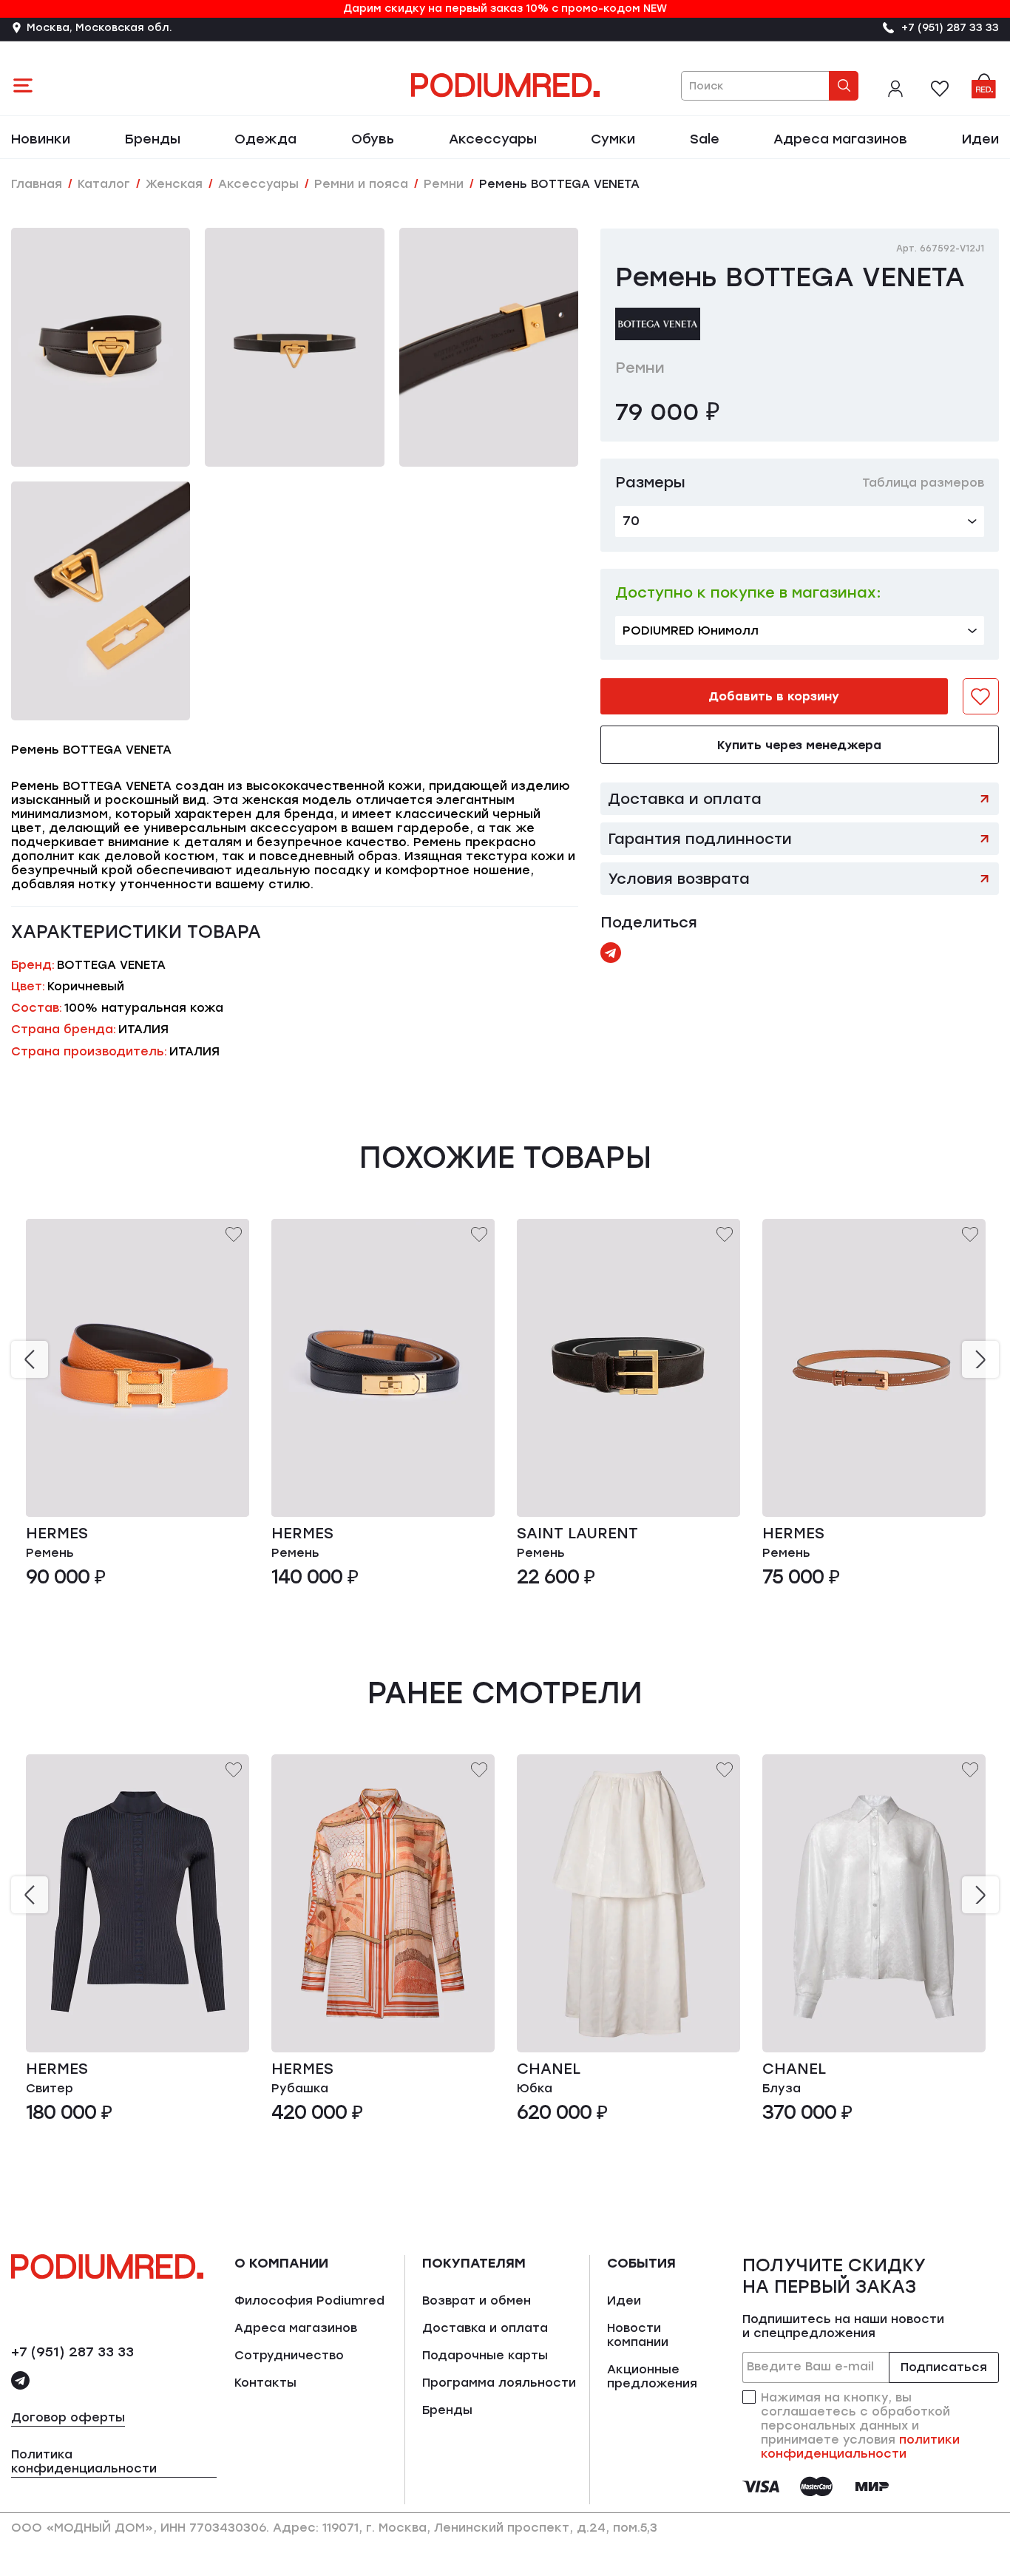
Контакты (265, 2383)
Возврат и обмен (477, 2301)
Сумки (613, 139)
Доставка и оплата (685, 799)
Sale (705, 139)
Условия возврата (679, 879)
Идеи (980, 139)
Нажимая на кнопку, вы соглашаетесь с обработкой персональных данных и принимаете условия (860, 2425)
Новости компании (638, 2335)
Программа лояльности (499, 2383)
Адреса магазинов (840, 139)
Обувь (373, 139)
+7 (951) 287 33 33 (72, 2352)
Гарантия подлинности (700, 839)
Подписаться (944, 2367)
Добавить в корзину (774, 696)
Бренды (153, 139)
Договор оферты (68, 2417)
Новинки (41, 139)
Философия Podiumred (309, 2301)
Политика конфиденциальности (84, 2461)
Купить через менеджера (799, 745)
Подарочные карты (485, 2355)
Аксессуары (493, 139)
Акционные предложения (652, 2376)
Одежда (265, 139)
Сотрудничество (289, 2355)
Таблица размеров (923, 483)
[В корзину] (225, 1493)
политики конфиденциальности (860, 2447)
